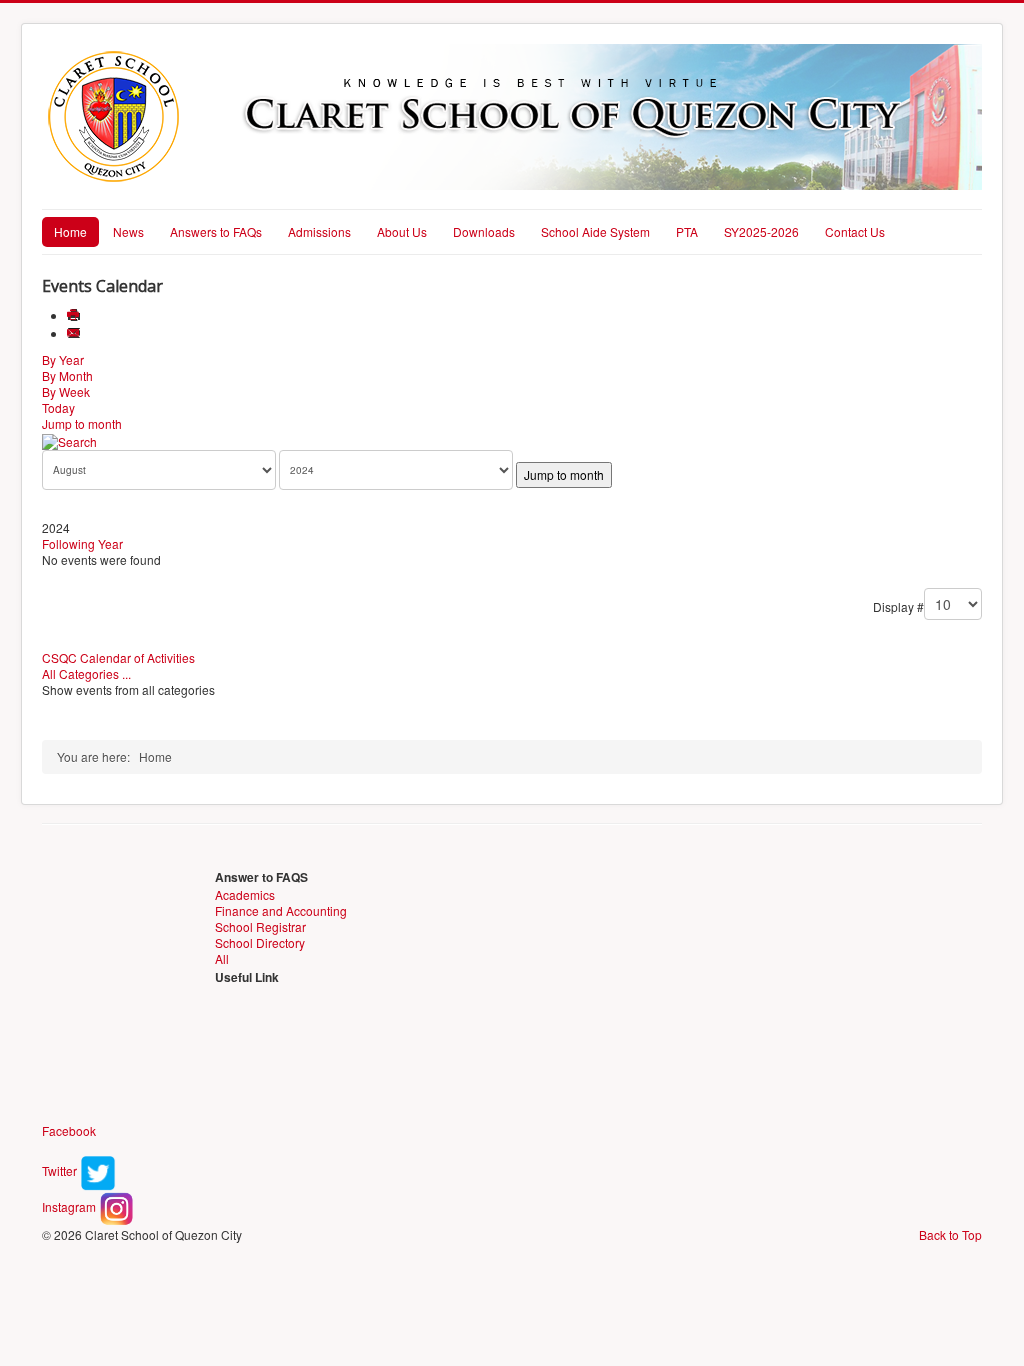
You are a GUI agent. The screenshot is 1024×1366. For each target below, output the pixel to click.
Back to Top (950, 1234)
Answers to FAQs (216, 231)
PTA (687, 231)
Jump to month (82, 423)
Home (70, 231)
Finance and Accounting (281, 910)
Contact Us (855, 231)
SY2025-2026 (761, 231)
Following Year (82, 543)
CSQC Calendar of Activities (118, 657)
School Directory (260, 942)
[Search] (69, 439)
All (222, 958)
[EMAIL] (75, 333)
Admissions (319, 231)
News (128, 231)
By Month (67, 375)
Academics (245, 894)
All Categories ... (86, 673)
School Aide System (595, 231)
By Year (63, 359)
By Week (66, 391)
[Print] (75, 315)
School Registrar (260, 926)
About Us (402, 231)
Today (58, 407)
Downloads (484, 231)
